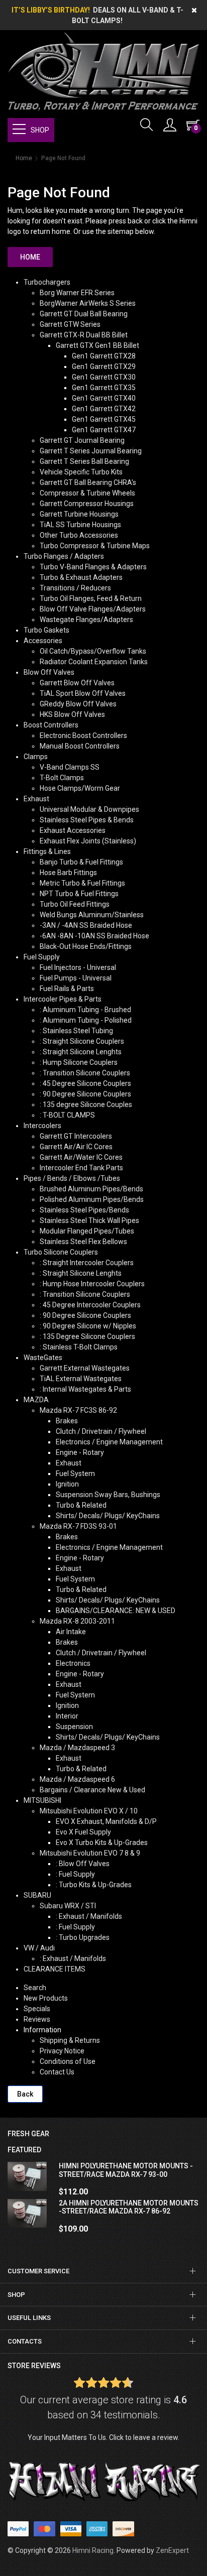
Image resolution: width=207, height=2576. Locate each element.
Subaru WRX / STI (68, 1906)
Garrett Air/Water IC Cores (81, 1157)
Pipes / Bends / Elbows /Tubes (72, 1178)
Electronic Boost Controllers (83, 735)
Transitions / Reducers (75, 588)
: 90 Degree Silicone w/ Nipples (88, 1326)
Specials (37, 2009)
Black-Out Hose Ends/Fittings (86, 946)
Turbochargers (47, 282)
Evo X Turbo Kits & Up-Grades (102, 1843)
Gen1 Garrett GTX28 (104, 356)
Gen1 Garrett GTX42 (104, 409)
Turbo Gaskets (46, 630)
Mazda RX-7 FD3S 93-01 (78, 1526)
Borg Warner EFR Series (77, 293)
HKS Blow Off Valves (72, 714)
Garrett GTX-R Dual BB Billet (84, 335)
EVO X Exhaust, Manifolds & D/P (106, 1821)
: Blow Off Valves (83, 1864)
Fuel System (75, 1474)
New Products (46, 1998)
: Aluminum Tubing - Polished (86, 1020)
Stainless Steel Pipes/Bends (84, 1210)
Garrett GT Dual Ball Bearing (84, 314)
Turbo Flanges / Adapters (64, 556)
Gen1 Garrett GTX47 (104, 430)
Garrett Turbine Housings (79, 514)
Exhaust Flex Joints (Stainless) (88, 841)
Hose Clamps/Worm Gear (80, 788)
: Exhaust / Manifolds (89, 1916)
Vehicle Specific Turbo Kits (81, 472)
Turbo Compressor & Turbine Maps (95, 546)
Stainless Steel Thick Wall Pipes (89, 1220)
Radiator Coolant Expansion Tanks (94, 662)
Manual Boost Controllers (80, 746)
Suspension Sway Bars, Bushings (108, 1495)
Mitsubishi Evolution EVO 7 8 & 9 (90, 1853)
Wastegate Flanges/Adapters (86, 620)
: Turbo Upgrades (83, 1937)
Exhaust (36, 799)
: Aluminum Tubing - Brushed (85, 1010)
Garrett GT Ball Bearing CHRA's (88, 482)
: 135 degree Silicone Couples (86, 1105)
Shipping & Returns (70, 2040)
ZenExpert (172, 2550)
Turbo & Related (81, 1505)
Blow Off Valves (49, 672)
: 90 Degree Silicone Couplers (85, 1094)
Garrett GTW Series (70, 324)
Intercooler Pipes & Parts (63, 999)
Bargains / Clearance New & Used (92, 1790)
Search (35, 1988)
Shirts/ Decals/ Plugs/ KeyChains (108, 1516)
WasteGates (43, 1358)
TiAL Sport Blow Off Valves (83, 693)
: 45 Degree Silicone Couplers (85, 1083)
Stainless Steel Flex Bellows (83, 1242)
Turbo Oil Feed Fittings (75, 904)
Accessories (43, 641)
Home (24, 158)
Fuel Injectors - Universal (78, 967)
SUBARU (37, 1895)
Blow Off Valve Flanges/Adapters (93, 609)
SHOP (40, 130)
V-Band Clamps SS (70, 767)
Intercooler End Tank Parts (81, 1168)
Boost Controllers (51, 725)
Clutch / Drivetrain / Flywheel (101, 1431)
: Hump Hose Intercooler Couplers (92, 1284)
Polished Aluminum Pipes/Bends (92, 1199)
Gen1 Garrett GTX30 (104, 377)
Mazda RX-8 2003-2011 (77, 1621)
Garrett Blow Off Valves (77, 683)
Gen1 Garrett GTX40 (104, 398)
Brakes (67, 1421)
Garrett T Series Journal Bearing (91, 451)
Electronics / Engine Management (109, 1442)
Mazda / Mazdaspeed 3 (77, 1748)
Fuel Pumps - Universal (76, 978)
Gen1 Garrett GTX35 (104, 388)
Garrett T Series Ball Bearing (84, 461)
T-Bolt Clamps (62, 778)
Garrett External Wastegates (85, 1368)
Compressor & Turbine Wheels (87, 493)
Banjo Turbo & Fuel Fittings (81, 862)
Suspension (74, 1727)
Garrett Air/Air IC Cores (76, 1147)
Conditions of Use (68, 2061)
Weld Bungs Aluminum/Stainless (92, 915)
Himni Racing (93, 2550)
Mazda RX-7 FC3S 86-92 (78, 1410)
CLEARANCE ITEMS (55, 1969)
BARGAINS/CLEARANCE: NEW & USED (116, 1611)
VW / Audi (39, 1948)
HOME (30, 257)
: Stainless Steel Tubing (76, 1031)
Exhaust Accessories (73, 830)
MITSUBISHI (42, 1800)
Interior (67, 1716)
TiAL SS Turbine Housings (80, 525)
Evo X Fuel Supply (83, 1832)
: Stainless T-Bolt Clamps (79, 1347)
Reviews (37, 2019)
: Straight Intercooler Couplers (87, 1263)
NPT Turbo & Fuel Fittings (79, 894)
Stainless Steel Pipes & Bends (87, 820)
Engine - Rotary (80, 1452)
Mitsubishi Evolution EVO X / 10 (89, 1811)
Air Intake (71, 1632)
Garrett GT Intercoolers (76, 1136)
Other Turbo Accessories (79, 535)
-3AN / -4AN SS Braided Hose (86, 925)
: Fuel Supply (75, 1874)
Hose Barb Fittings (68, 873)
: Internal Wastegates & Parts (85, 1389)
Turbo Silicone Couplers (61, 1252)
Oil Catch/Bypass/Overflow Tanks (93, 651)
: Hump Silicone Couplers (79, 1062)
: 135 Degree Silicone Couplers (87, 1336)
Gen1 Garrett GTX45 (104, 419)
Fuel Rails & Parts (67, 989)
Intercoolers (42, 1126)
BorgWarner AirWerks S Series (88, 303)
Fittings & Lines (47, 851)
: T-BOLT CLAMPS (67, 1115)
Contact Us (57, 2072)
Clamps (36, 757)
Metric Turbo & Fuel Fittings (82, 883)
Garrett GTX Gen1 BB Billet (97, 345)
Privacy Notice (62, 2051)
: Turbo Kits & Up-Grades (94, 1885)
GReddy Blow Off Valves (78, 704)
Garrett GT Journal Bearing (82, 440)
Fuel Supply (42, 957)
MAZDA (36, 1400)
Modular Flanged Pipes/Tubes (87, 1231)
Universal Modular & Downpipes (89, 809)
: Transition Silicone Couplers (85, 1073)
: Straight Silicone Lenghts (81, 1052)
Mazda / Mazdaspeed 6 (77, 1779)
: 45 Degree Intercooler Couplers (90, 1305)
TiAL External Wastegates (81, 1379)
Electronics (73, 1663)
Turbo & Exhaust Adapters (81, 577)
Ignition (67, 1484)
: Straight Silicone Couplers (82, 1041)
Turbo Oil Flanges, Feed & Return (91, 598)
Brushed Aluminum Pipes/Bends (91, 1189)
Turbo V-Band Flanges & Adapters (93, 567)
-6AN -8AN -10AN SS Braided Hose (94, 936)
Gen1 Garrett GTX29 (104, 366)
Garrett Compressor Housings (87, 504)
